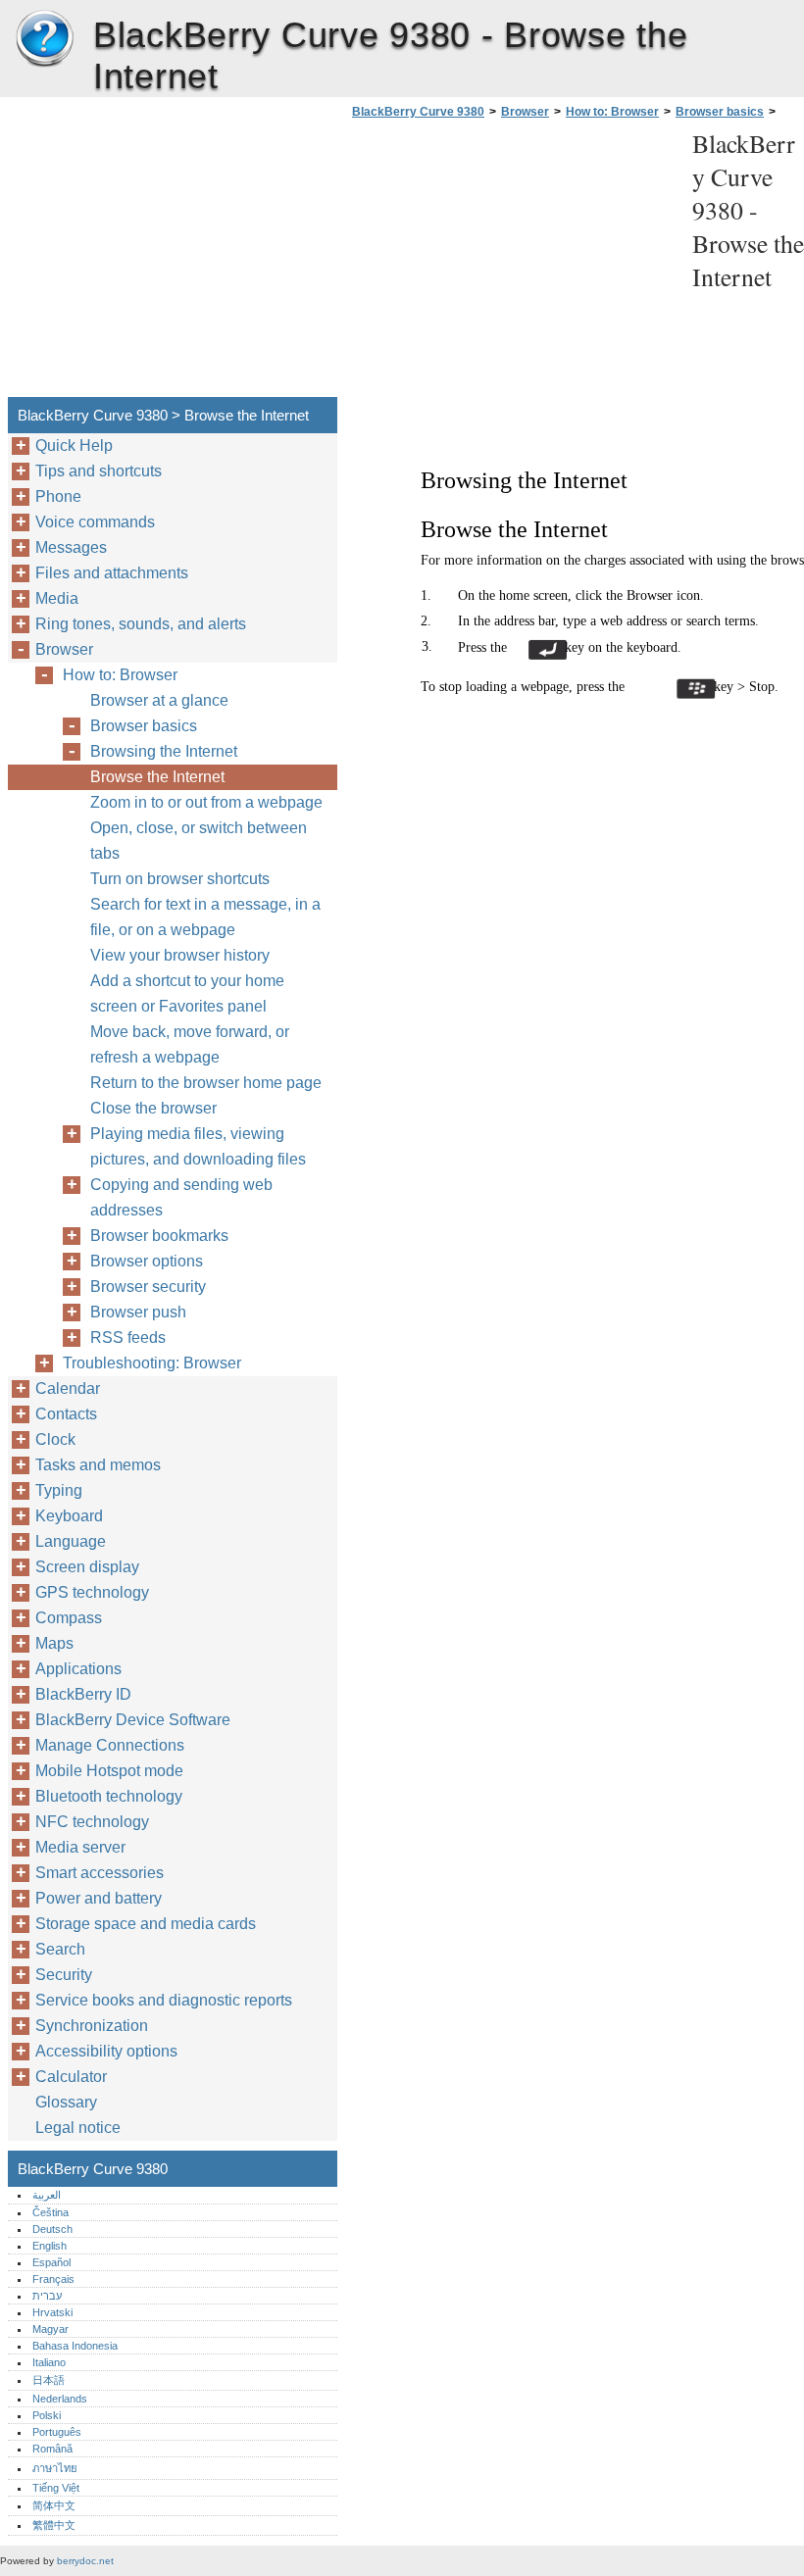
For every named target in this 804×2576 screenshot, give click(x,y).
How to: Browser (612, 112)
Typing (59, 1490)
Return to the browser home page (206, 1083)
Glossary (66, 2102)
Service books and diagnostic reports (164, 2000)
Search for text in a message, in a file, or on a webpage (205, 917)
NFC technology (92, 1822)
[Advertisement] (512, 264)
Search (60, 1949)
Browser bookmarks (159, 1236)
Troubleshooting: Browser (152, 1363)
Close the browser (153, 1108)
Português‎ (57, 2432)
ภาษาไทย (55, 2468)
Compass (69, 1618)
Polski (47, 2415)
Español (51, 2262)
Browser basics (720, 112)
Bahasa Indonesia (75, 2346)
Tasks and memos (98, 1465)
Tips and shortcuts (99, 471)
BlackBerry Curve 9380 (44, 39)
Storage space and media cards (146, 1924)
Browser (525, 112)
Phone (58, 496)
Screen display (87, 1567)
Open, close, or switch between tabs (199, 841)
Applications (78, 1669)
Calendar (68, 1388)
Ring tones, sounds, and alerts (141, 624)
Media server (80, 1847)
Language (71, 1541)
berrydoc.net (85, 2561)
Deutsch (52, 2229)
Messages (71, 547)
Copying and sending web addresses (181, 1197)
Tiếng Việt (56, 2488)
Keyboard (69, 1516)
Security (64, 1975)
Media (57, 598)
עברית (47, 2296)
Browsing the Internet (164, 751)
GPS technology (92, 1592)
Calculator (71, 2077)
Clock (55, 1439)
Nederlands (60, 2399)
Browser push (138, 1312)
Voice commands (95, 522)
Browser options (147, 1261)
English (50, 2246)
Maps (54, 1643)
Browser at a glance (159, 700)
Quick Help (74, 446)
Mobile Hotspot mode (109, 1771)
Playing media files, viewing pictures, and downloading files (198, 1146)
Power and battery (99, 1898)
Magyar (50, 2329)
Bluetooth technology (109, 1796)
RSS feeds (128, 1338)
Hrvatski (52, 2312)
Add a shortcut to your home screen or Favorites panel (187, 993)
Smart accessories (100, 1873)
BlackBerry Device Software (133, 1720)
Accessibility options (106, 2051)
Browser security (148, 1287)
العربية (47, 2195)
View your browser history (180, 955)
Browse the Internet (157, 777)
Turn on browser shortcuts (180, 879)
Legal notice (78, 2128)
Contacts (66, 1414)
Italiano (49, 2362)
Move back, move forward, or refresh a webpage (190, 1044)
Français (53, 2279)
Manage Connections (110, 1745)
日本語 (49, 2380)
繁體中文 (54, 2525)
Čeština (50, 2212)
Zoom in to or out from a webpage (206, 802)
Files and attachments (112, 573)
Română (52, 2449)
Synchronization (92, 2026)
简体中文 (54, 2505)
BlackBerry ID (83, 1694)
